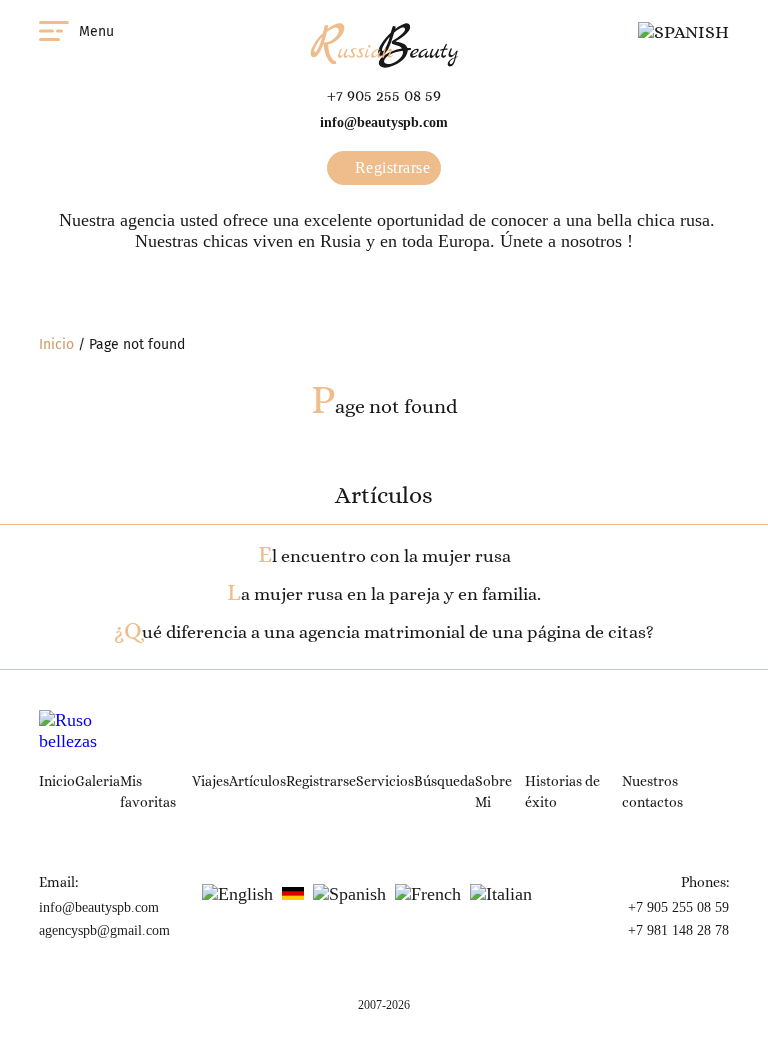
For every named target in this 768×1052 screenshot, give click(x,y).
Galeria (97, 781)
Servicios (385, 781)
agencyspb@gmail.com (104, 930)
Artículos (257, 781)
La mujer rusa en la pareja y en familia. (384, 594)
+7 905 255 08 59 (384, 95)
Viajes (210, 781)
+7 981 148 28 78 (678, 930)
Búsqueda (444, 781)
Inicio (56, 344)
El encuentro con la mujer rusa (384, 556)
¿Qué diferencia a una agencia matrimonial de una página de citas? (384, 632)
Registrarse (390, 167)
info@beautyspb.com (384, 122)
